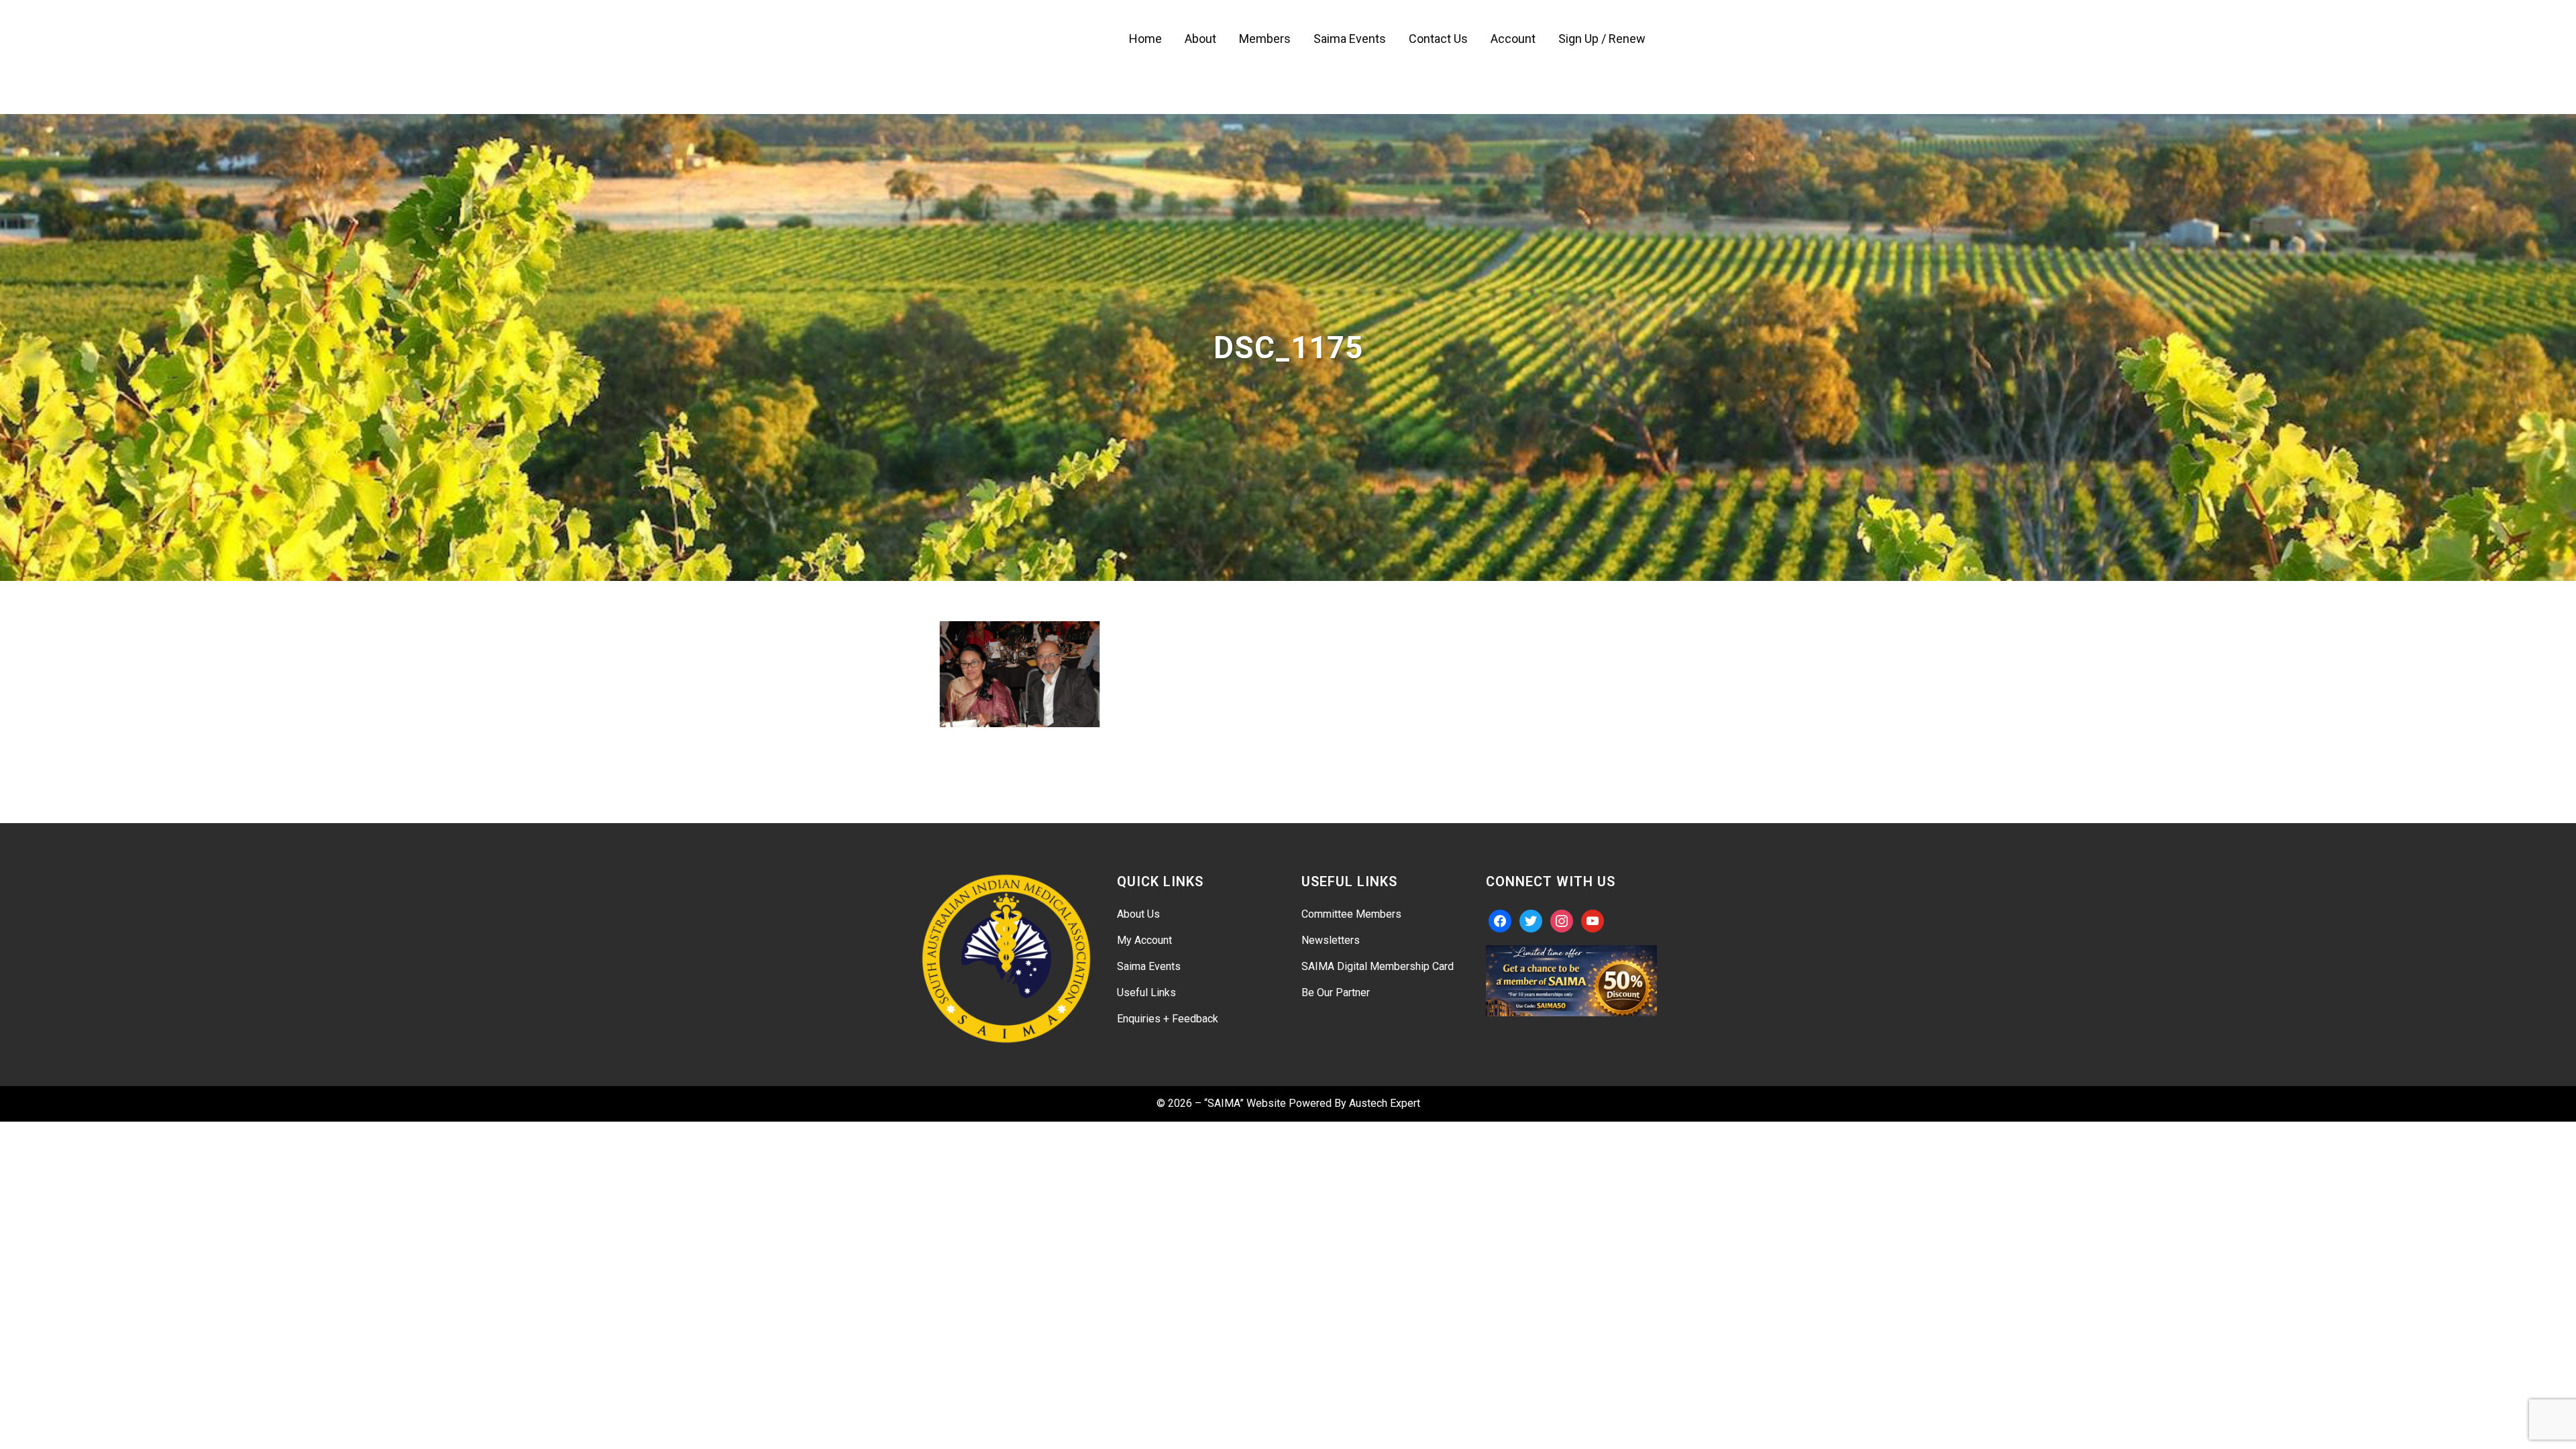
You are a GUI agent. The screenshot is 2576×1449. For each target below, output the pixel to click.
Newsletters (1331, 940)
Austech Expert (1385, 1103)
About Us (1138, 914)
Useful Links (1146, 992)
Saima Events (1149, 966)
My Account (1144, 940)
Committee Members (1351, 914)
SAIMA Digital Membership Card (1378, 966)
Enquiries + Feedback (1168, 1019)
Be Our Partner (1336, 992)
